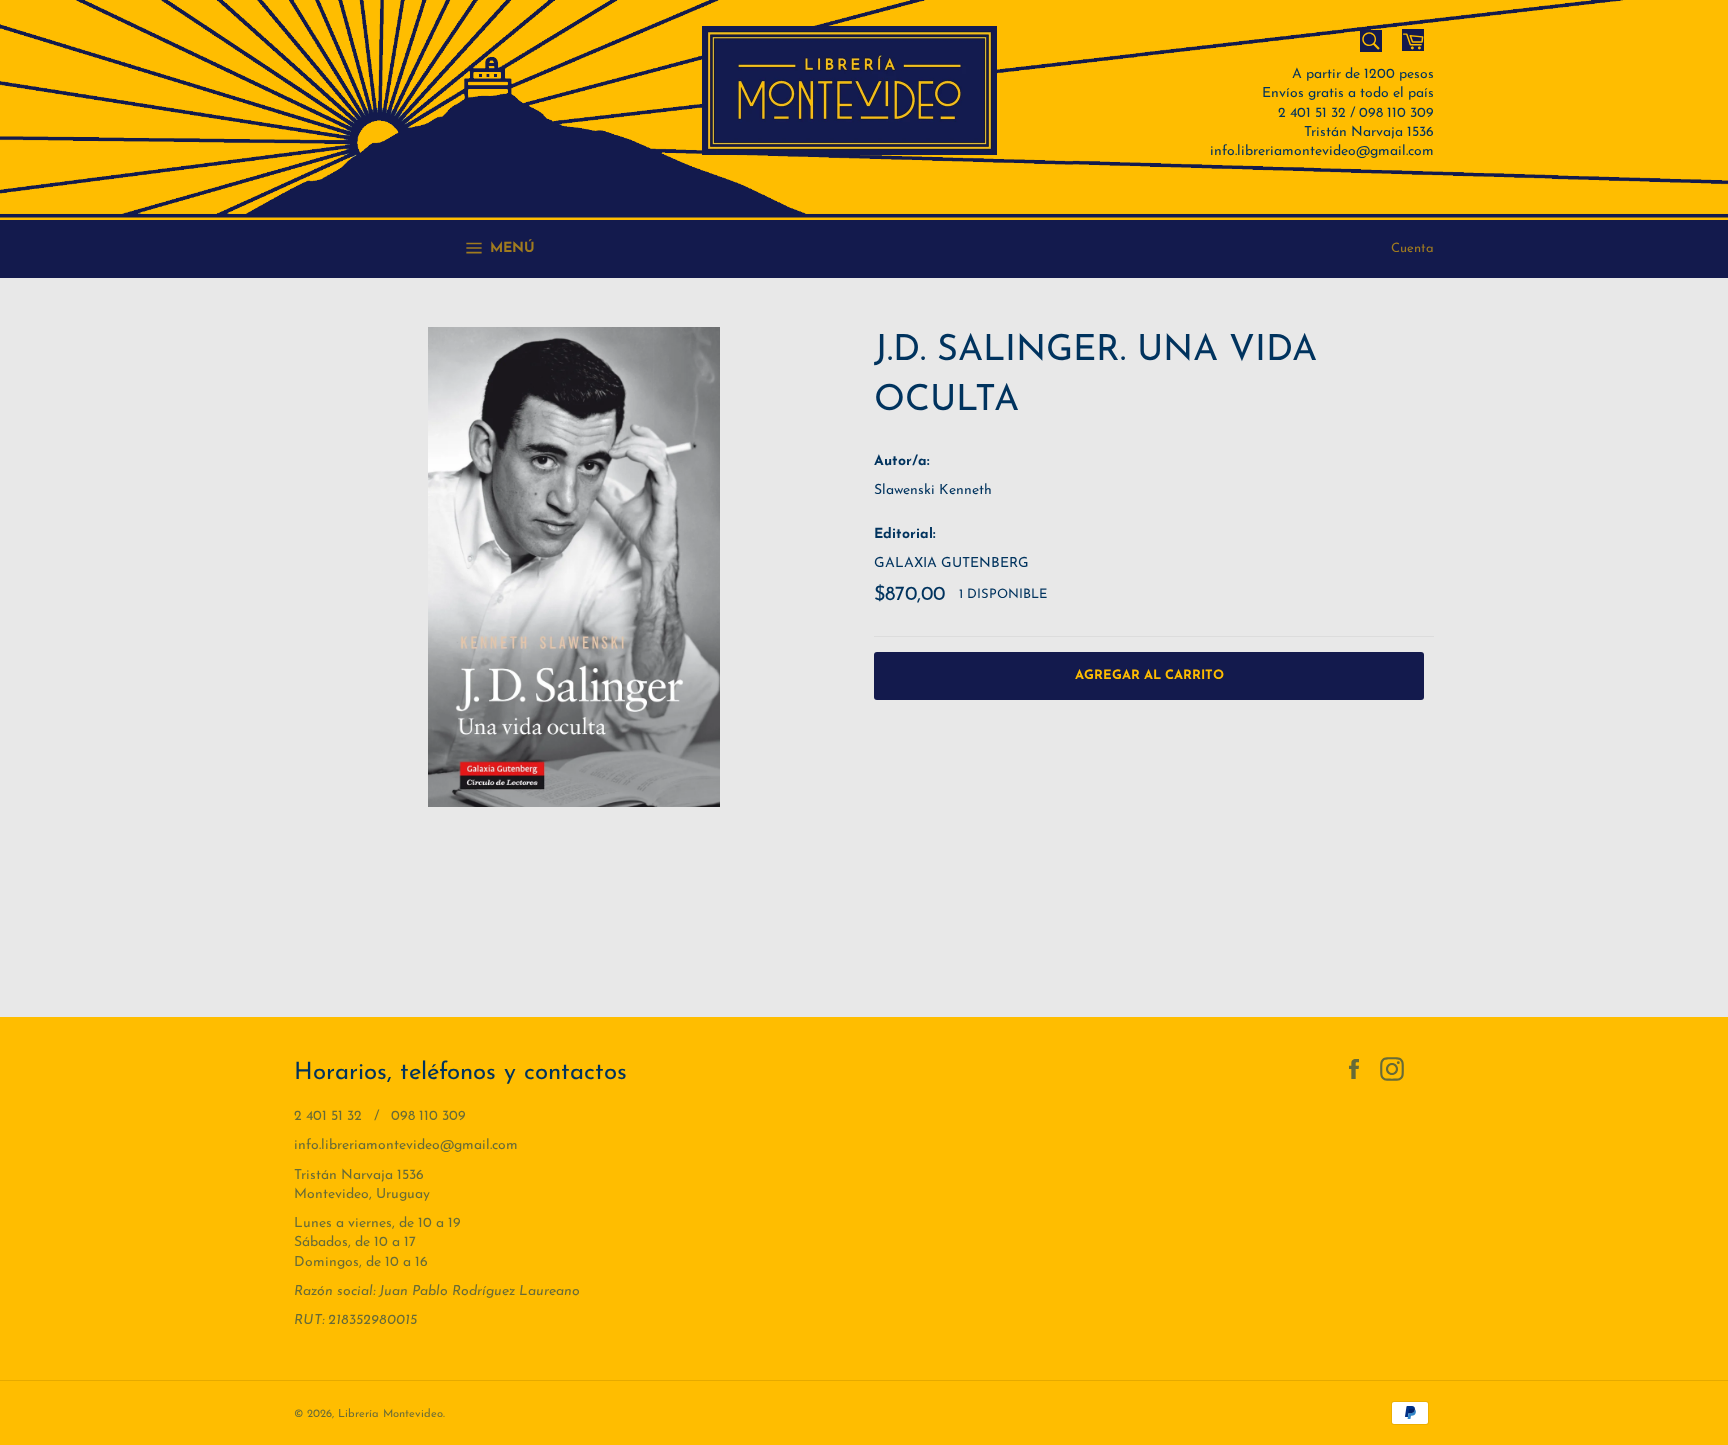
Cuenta (1412, 248)
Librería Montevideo (390, 1414)
